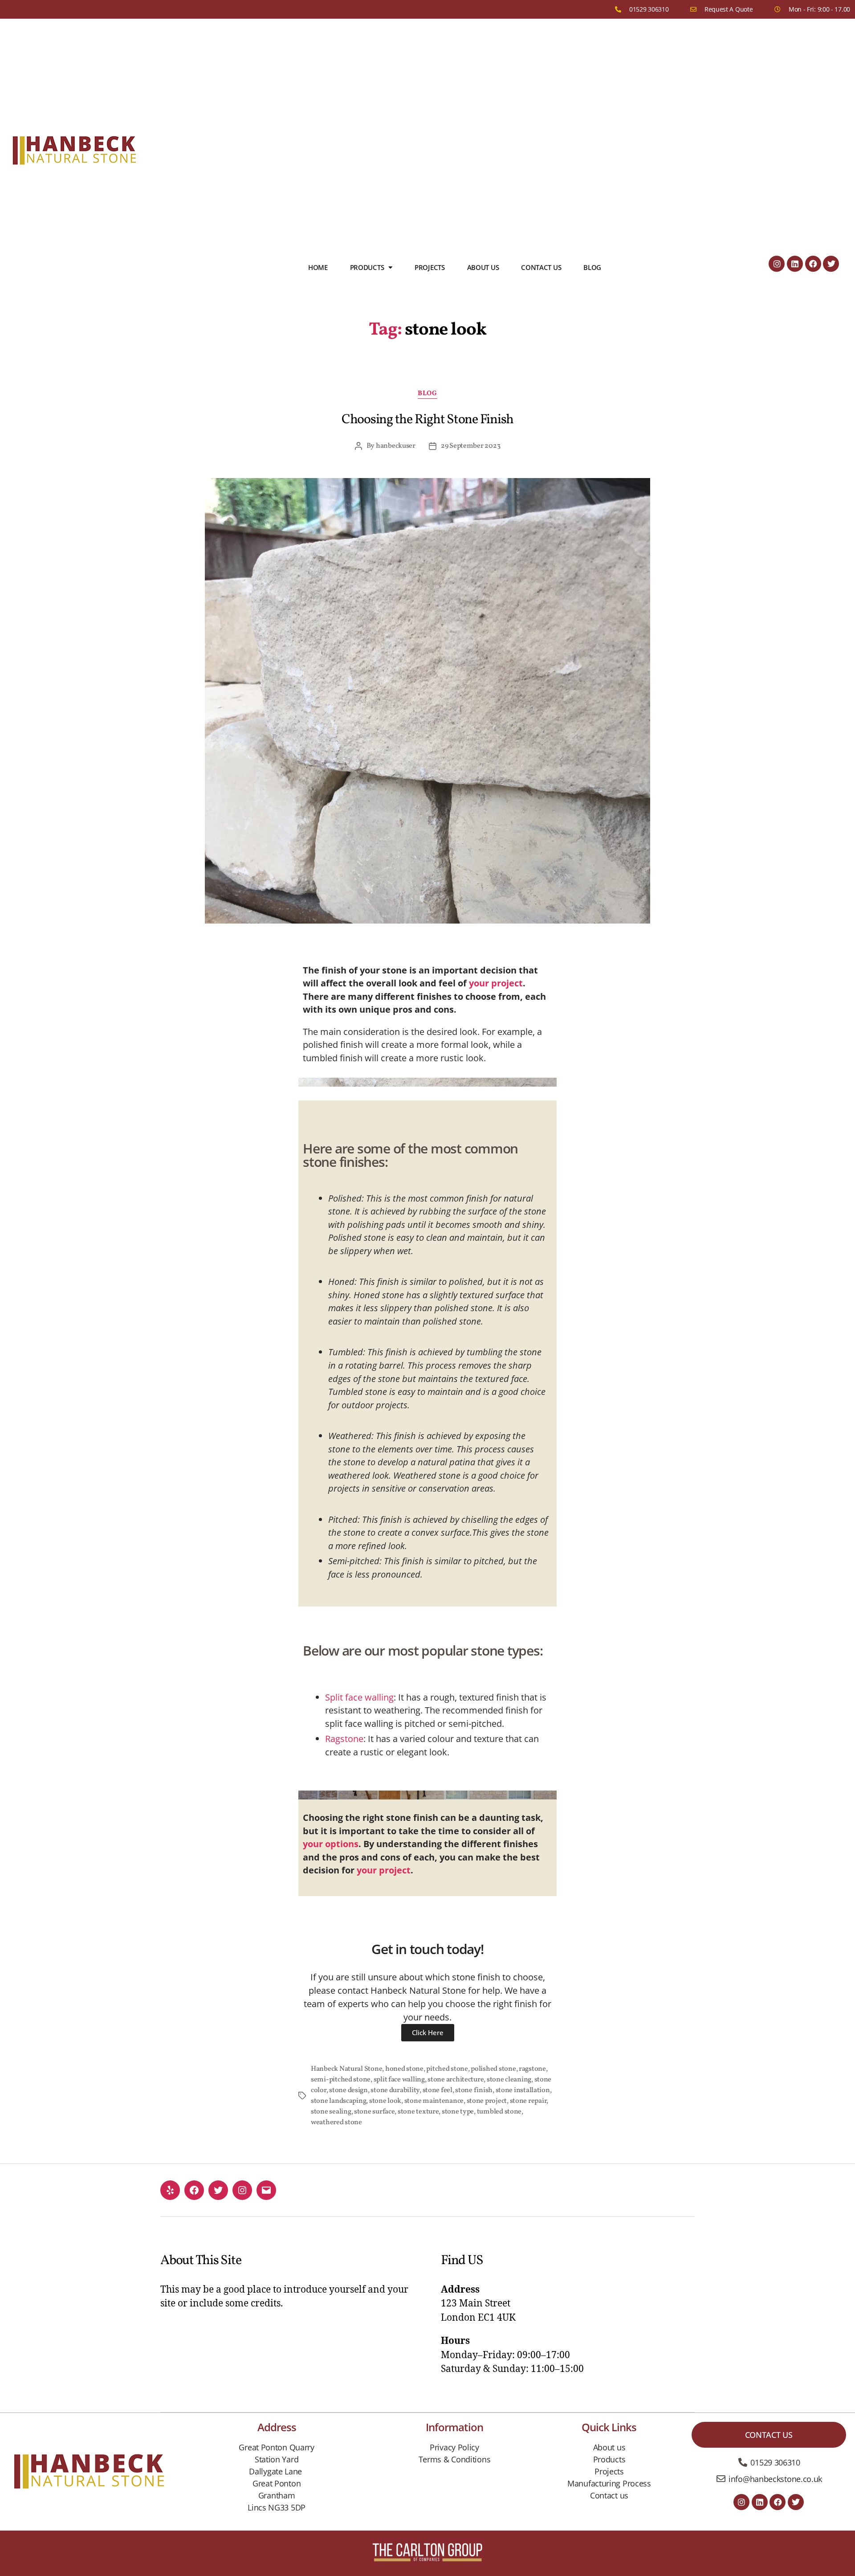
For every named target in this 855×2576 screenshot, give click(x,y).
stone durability (395, 2090)
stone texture (418, 2112)
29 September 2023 (470, 446)
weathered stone (336, 2122)
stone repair (528, 2101)
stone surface (375, 2112)
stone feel (438, 2090)
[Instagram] (777, 264)
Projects (430, 267)
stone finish (474, 2090)
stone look (385, 2101)
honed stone (404, 2069)
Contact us (541, 267)
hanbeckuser (396, 446)
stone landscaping (338, 2101)
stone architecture (456, 2080)
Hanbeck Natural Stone (346, 2069)
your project (496, 983)
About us (483, 267)
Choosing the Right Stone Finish (427, 420)
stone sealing (331, 2112)
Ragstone (344, 1739)
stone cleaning (509, 2080)
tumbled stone (499, 2112)
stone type (458, 2112)
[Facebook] (813, 264)
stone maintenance (434, 2101)
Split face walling (359, 1697)
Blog (592, 267)
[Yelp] (170, 2190)
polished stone (493, 2069)
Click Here (428, 2032)
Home (318, 267)
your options (331, 1844)
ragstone (532, 2069)
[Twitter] (831, 264)
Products (367, 267)
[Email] (266, 2190)
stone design (348, 2090)
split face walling (399, 2080)
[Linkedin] (795, 264)
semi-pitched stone (341, 2080)
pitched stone (447, 2069)
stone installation (523, 2090)
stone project (487, 2101)
